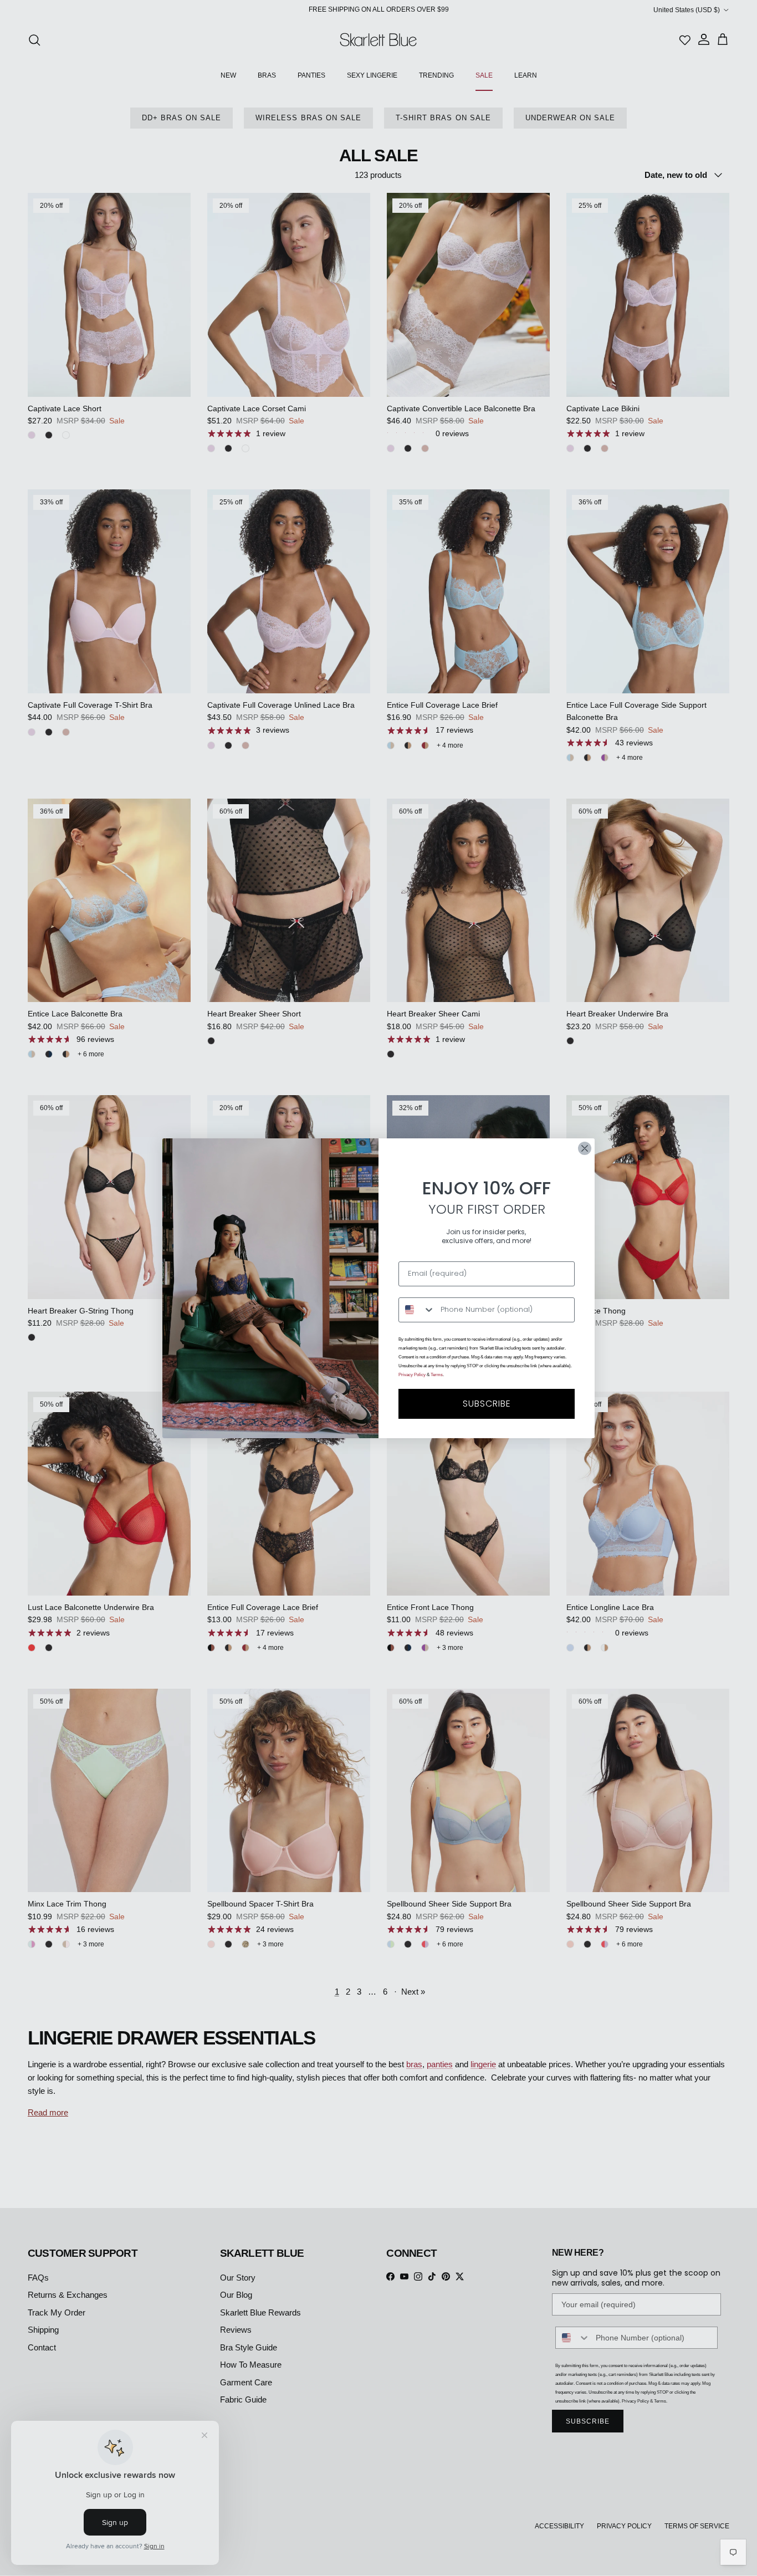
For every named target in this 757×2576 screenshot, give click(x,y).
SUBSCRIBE (487, 1404)
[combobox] (417, 1310)
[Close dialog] (585, 1148)
